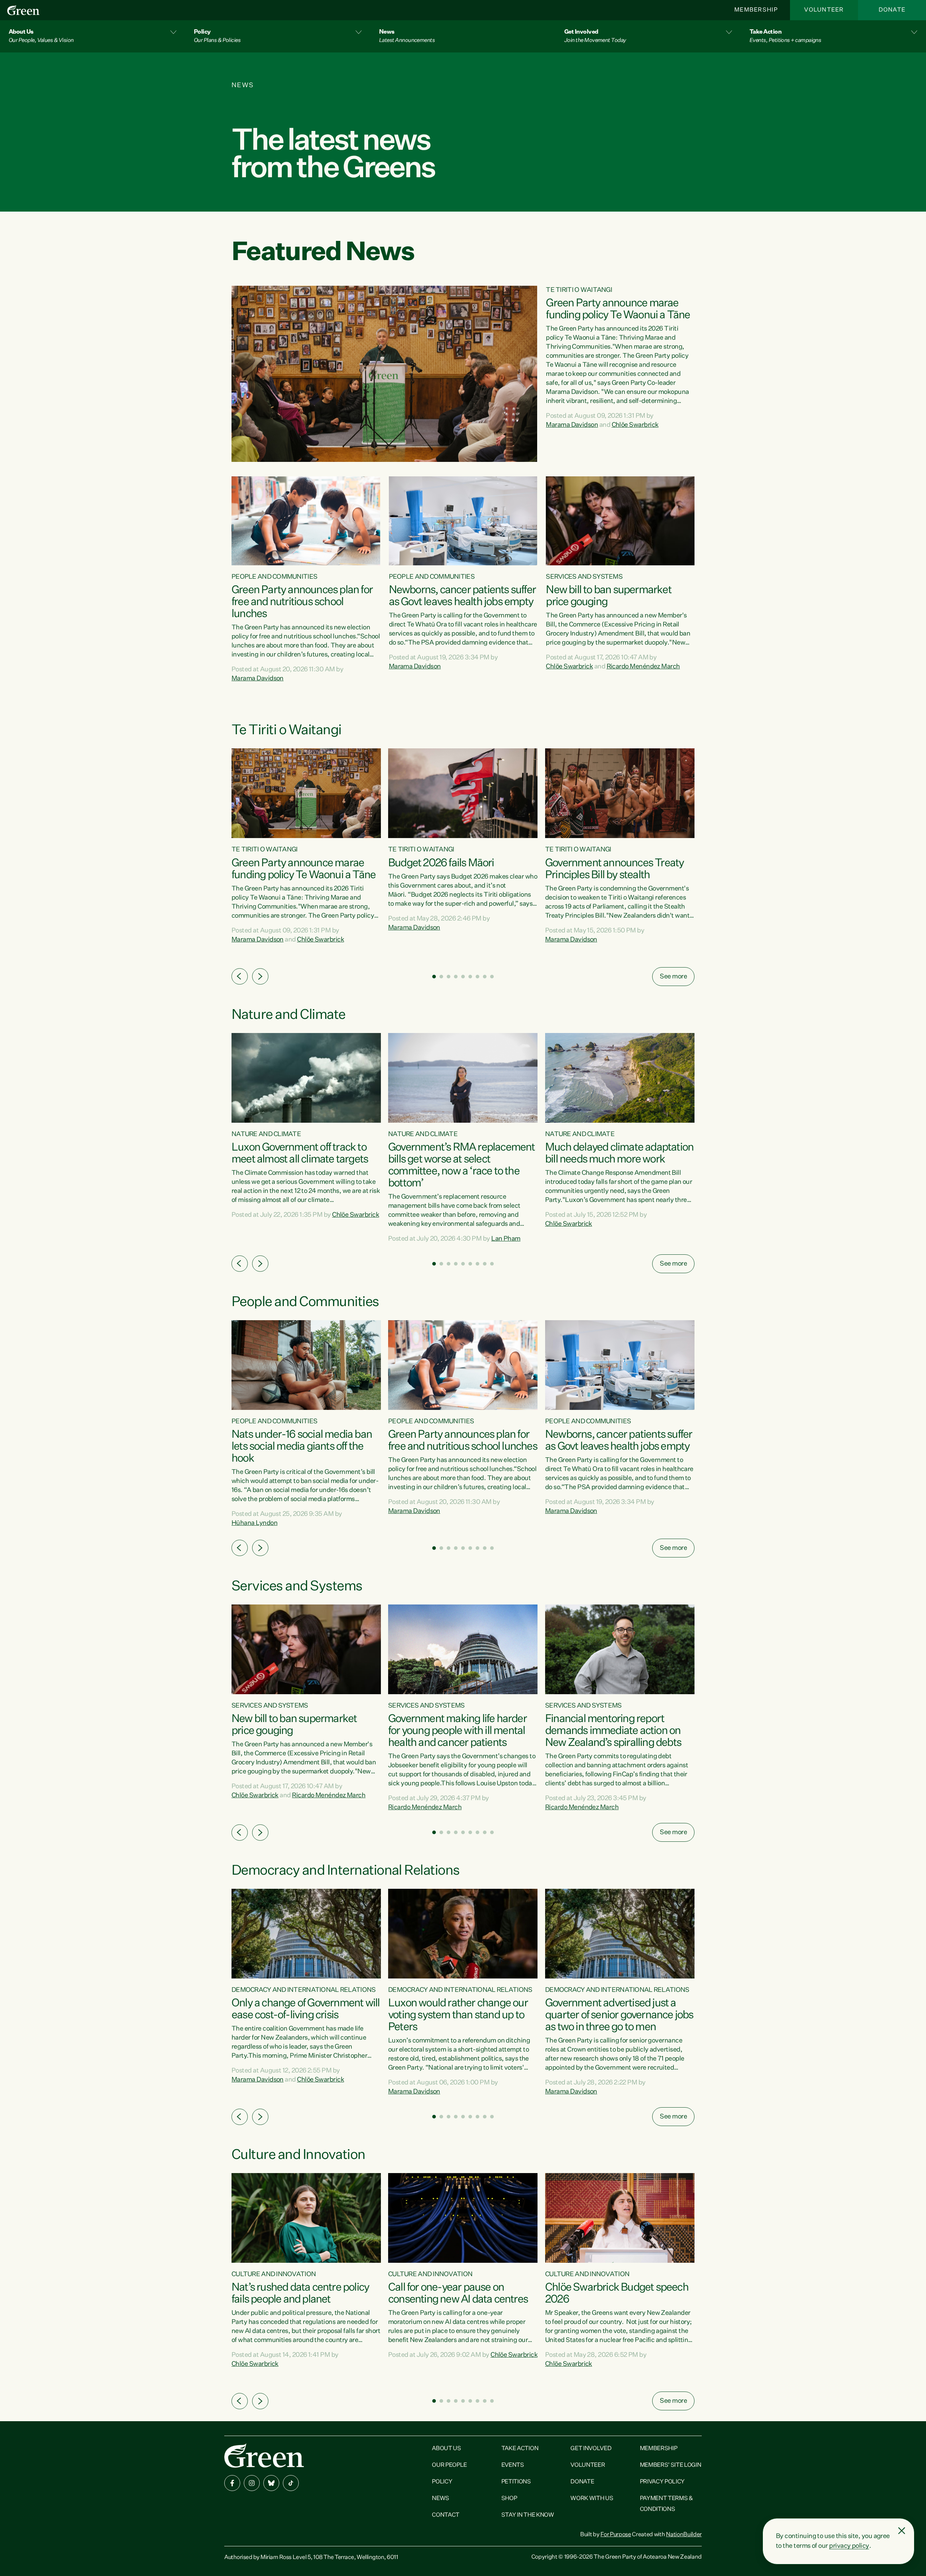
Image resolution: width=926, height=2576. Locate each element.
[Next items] (260, 976)
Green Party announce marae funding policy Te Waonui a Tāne (618, 309)
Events (513, 2465)
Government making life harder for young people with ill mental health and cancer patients (457, 1731)
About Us (446, 2449)
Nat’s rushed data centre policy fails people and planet (300, 2294)
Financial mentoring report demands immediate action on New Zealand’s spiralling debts (613, 1731)
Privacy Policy (662, 2482)
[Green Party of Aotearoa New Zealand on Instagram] (252, 2483)
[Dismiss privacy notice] (902, 2531)
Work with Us (592, 2499)
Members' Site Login (671, 2465)
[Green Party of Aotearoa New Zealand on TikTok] (291, 2483)
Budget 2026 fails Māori (441, 863)
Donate (892, 10)
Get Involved (591, 2449)
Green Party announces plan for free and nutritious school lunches (302, 602)
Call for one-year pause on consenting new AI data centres (458, 2294)
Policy (442, 2482)
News (441, 2499)
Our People (449, 2465)
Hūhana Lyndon (254, 1523)
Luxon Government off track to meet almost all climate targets (300, 1154)
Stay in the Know (528, 2515)
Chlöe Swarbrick (635, 425)
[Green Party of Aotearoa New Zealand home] (264, 2455)
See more (673, 977)
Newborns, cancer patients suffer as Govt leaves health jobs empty (462, 596)
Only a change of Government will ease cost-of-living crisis (305, 2009)
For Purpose (616, 2535)
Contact (446, 2515)
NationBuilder (684, 2535)
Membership (756, 10)
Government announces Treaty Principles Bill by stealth (614, 869)
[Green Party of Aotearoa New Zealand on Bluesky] (271, 2483)
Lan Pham (506, 1239)
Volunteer (824, 10)
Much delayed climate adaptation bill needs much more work (619, 1154)
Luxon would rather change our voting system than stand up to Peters (458, 2015)
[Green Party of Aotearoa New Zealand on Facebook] (232, 2483)
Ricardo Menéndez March (643, 667)
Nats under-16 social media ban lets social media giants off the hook (302, 1447)
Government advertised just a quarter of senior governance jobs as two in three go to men (619, 2015)
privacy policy (849, 2546)
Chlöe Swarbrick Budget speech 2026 (617, 2294)
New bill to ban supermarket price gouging (608, 596)
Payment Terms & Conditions (666, 2504)
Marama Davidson (572, 425)
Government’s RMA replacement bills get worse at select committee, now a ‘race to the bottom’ (462, 1166)
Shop (509, 2499)
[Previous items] (240, 976)
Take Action (520, 2449)
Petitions (516, 2482)
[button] (93, 36)
